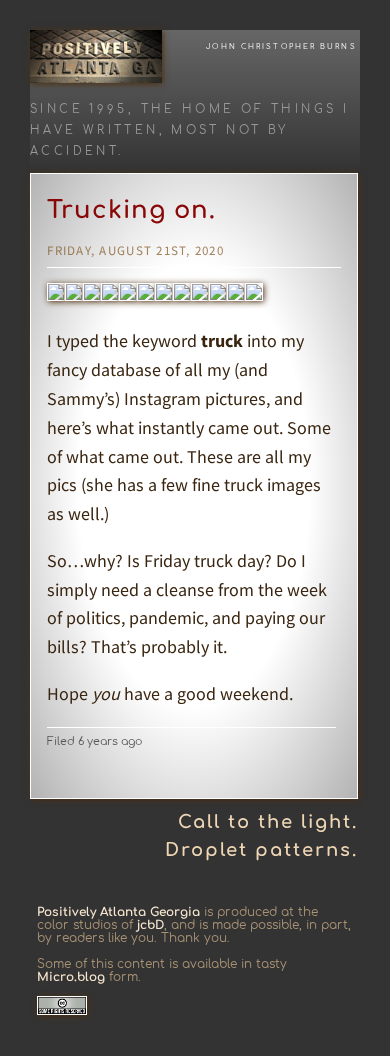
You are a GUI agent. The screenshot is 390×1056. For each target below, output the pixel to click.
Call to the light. (268, 822)
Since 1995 (79, 109)
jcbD (150, 925)
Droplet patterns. (261, 850)
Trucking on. (131, 210)
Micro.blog (71, 977)
